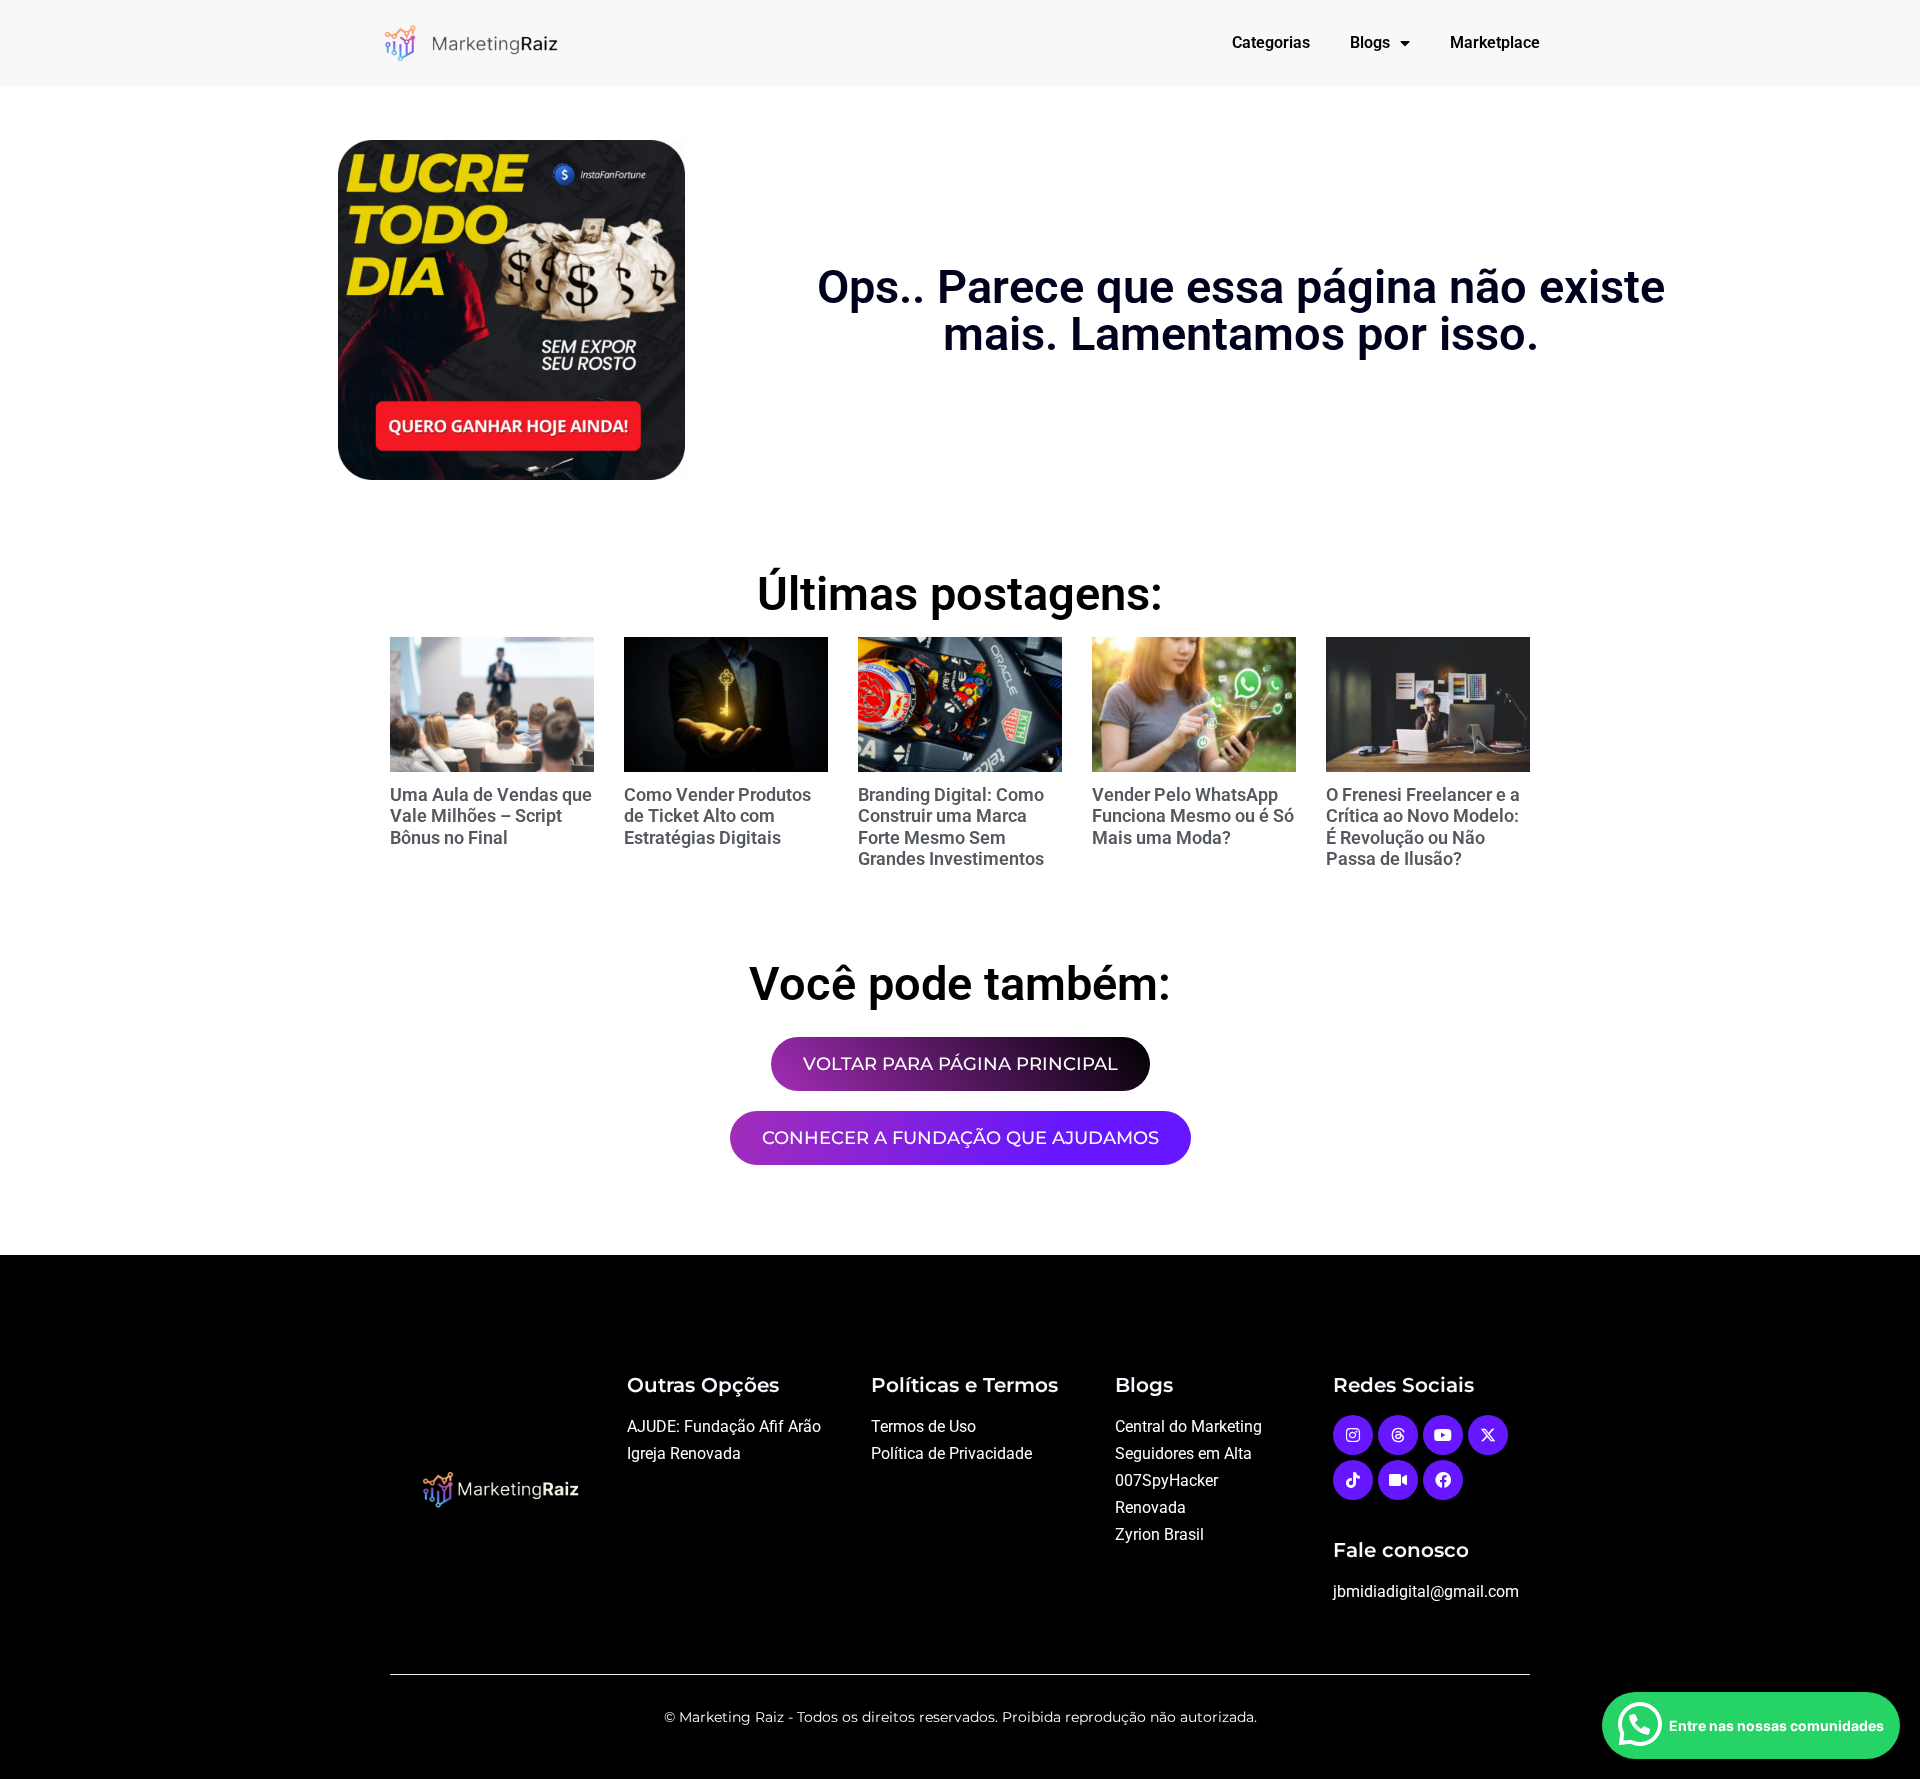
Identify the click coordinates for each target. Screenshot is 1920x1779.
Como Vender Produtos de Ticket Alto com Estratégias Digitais (717, 816)
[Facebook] (1443, 1480)
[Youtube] (1443, 1435)
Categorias (1271, 42)
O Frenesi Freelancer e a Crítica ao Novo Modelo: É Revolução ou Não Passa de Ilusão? (1423, 827)
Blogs (1370, 42)
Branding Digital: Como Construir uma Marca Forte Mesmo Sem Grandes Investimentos (951, 827)
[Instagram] (1353, 1435)
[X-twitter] (1488, 1435)
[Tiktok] (1353, 1480)
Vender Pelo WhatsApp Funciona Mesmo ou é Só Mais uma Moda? (1193, 816)
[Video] (1398, 1480)
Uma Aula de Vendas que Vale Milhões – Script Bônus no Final (491, 816)
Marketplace (1495, 42)
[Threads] (1398, 1435)
